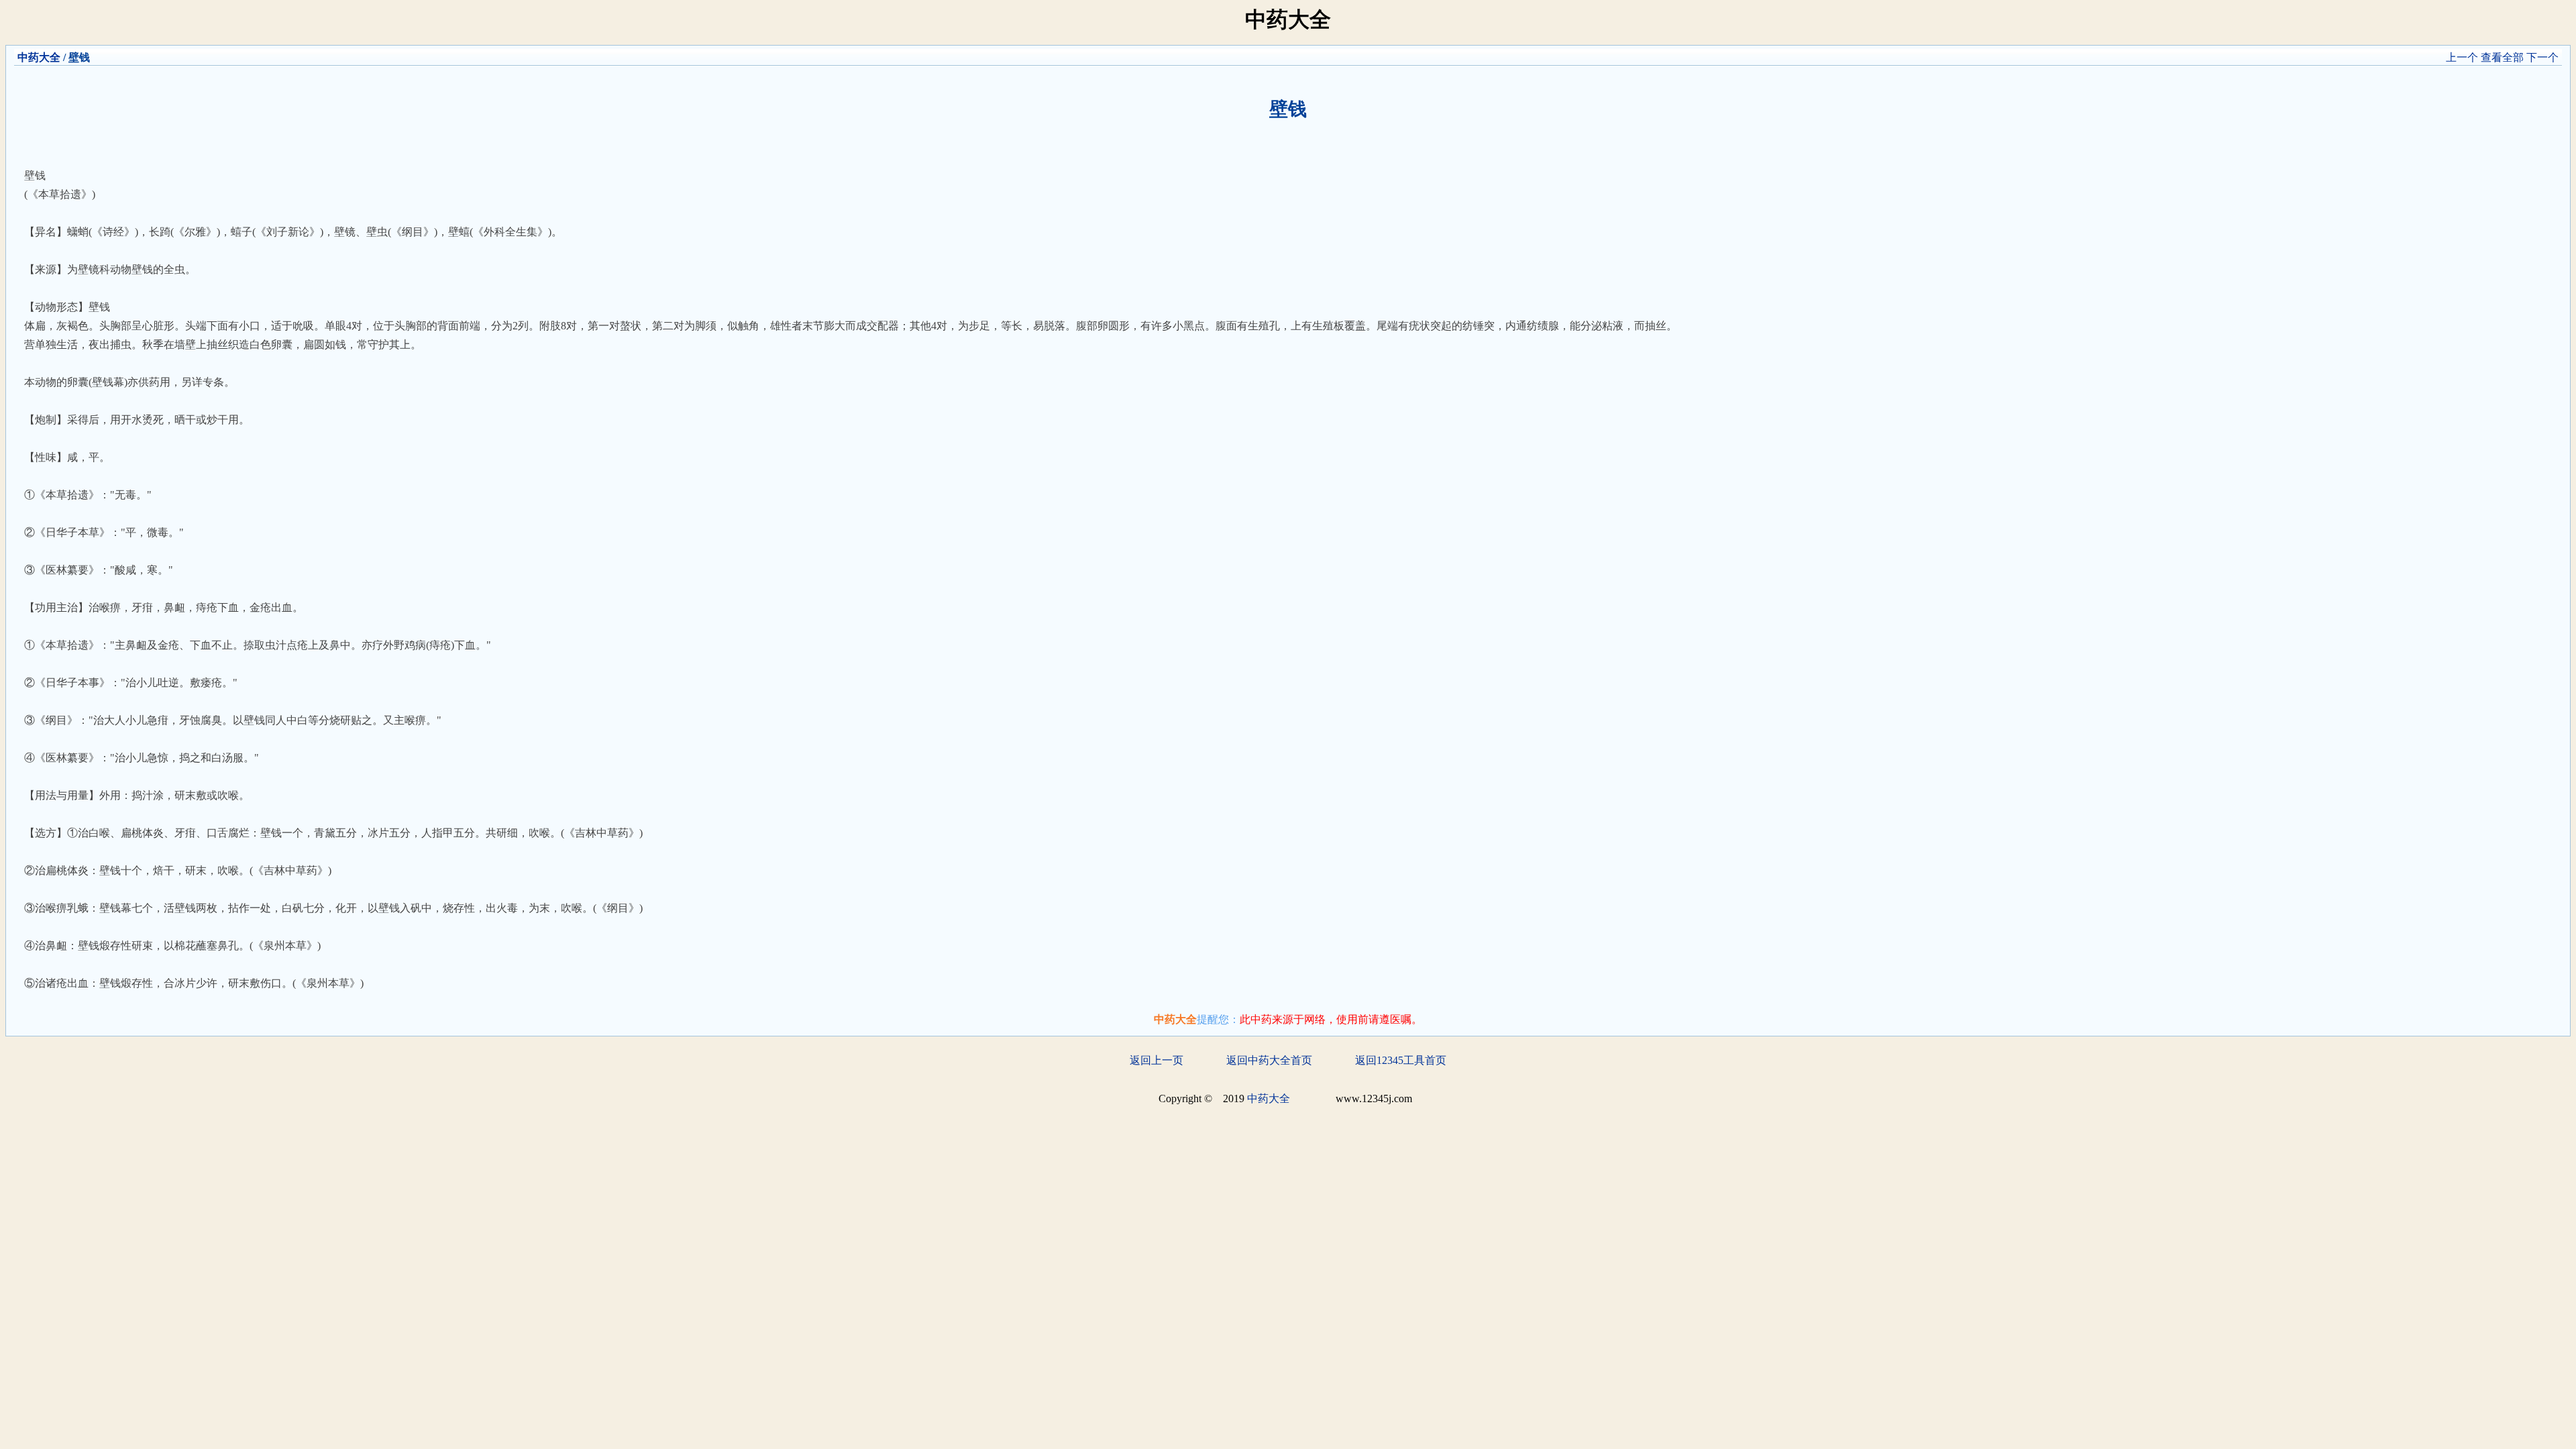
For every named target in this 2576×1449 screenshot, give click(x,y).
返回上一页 (1157, 1060)
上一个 (2462, 57)
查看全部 (2502, 57)
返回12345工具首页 (1401, 1060)
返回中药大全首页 (1269, 1060)
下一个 (2542, 57)
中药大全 (39, 57)
